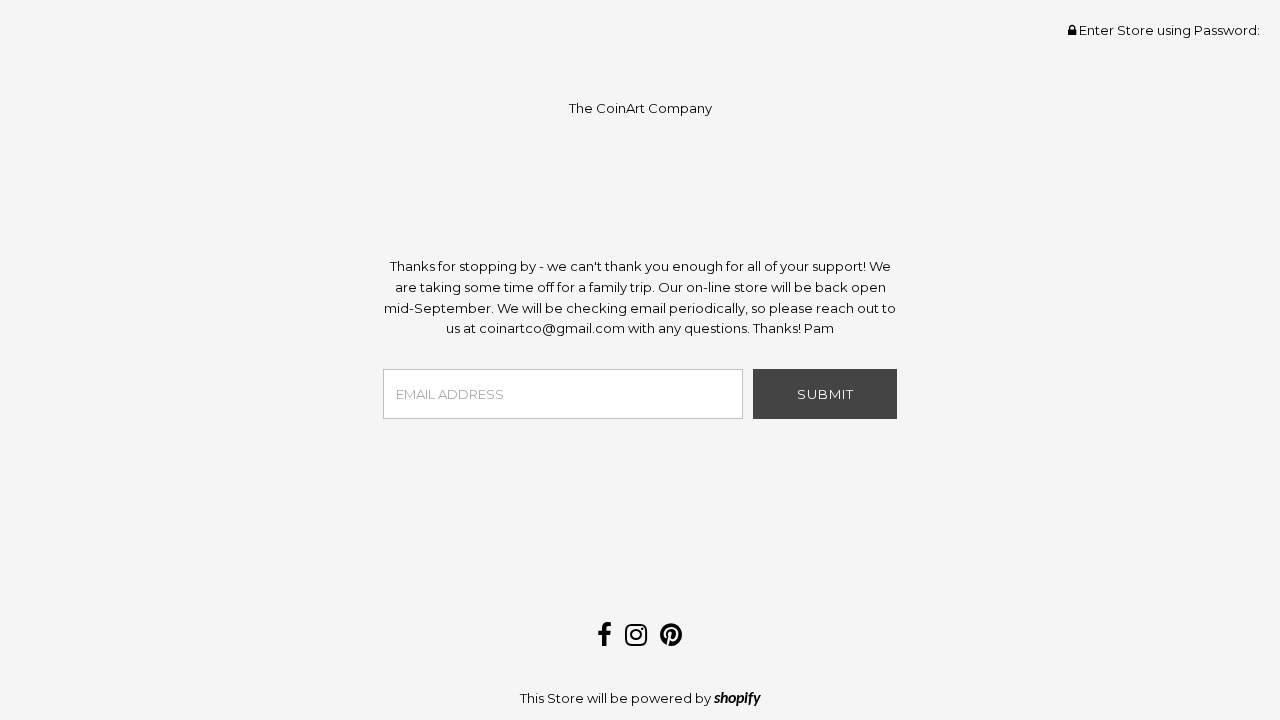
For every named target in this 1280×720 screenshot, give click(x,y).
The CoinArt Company (640, 108)
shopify (737, 699)
